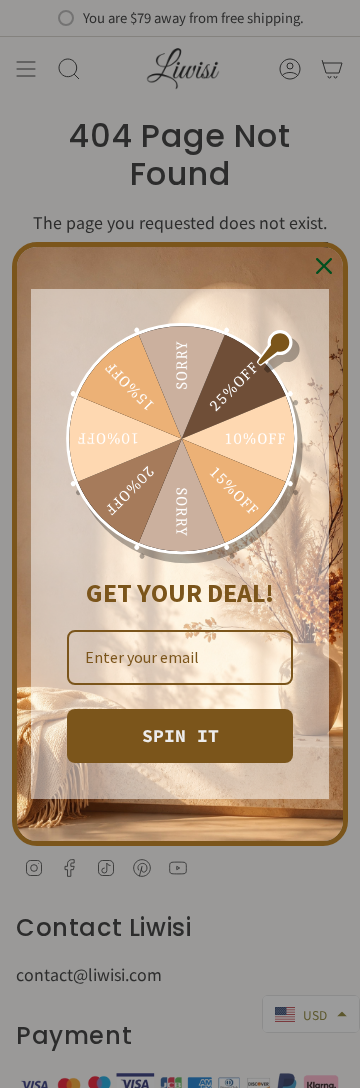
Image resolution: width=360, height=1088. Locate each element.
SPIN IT (180, 735)
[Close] (324, 266)
